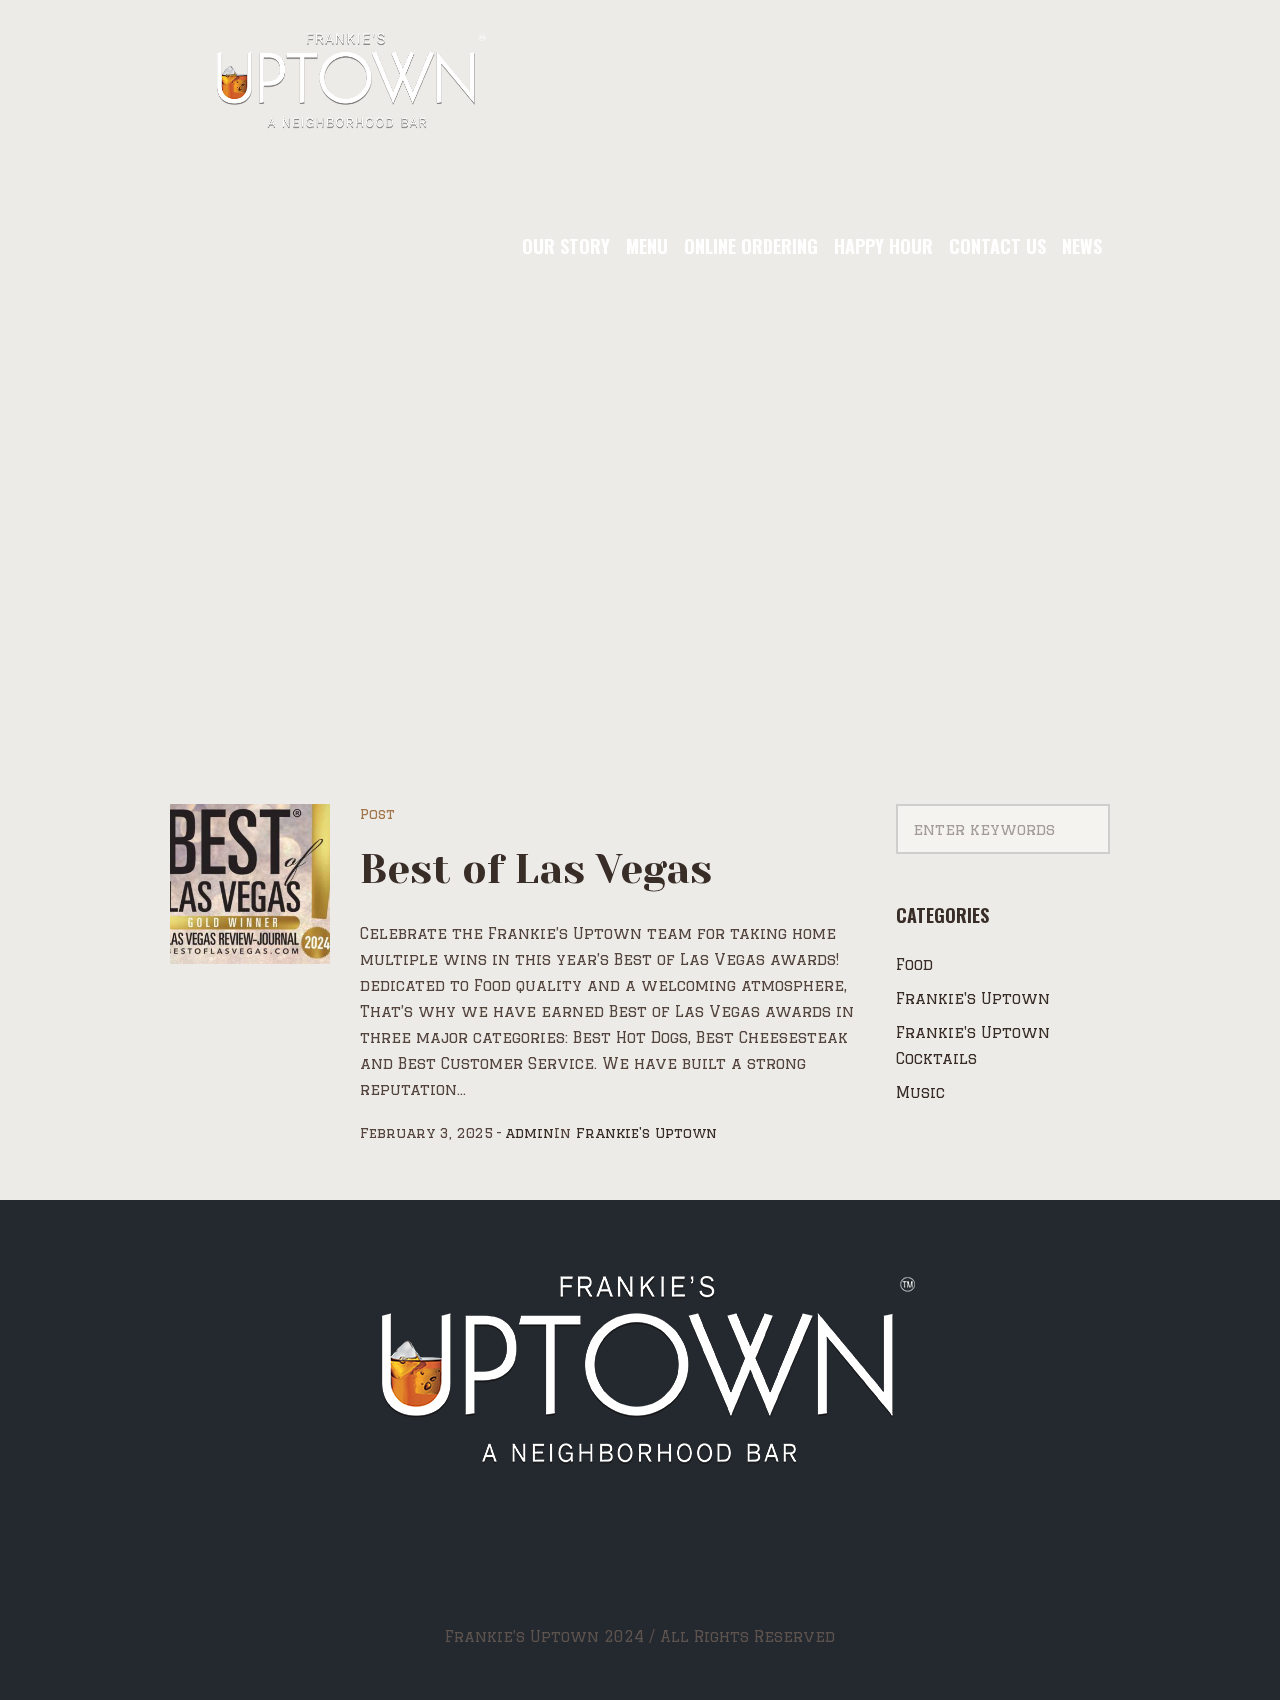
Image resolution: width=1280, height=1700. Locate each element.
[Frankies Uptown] (640, 1373)
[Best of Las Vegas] (250, 884)
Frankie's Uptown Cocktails (973, 1045)
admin (529, 1133)
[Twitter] (691, 1562)
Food (914, 964)
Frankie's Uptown (646, 1133)
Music (920, 1092)
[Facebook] (583, 1562)
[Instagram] (637, 1562)
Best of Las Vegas (536, 869)
